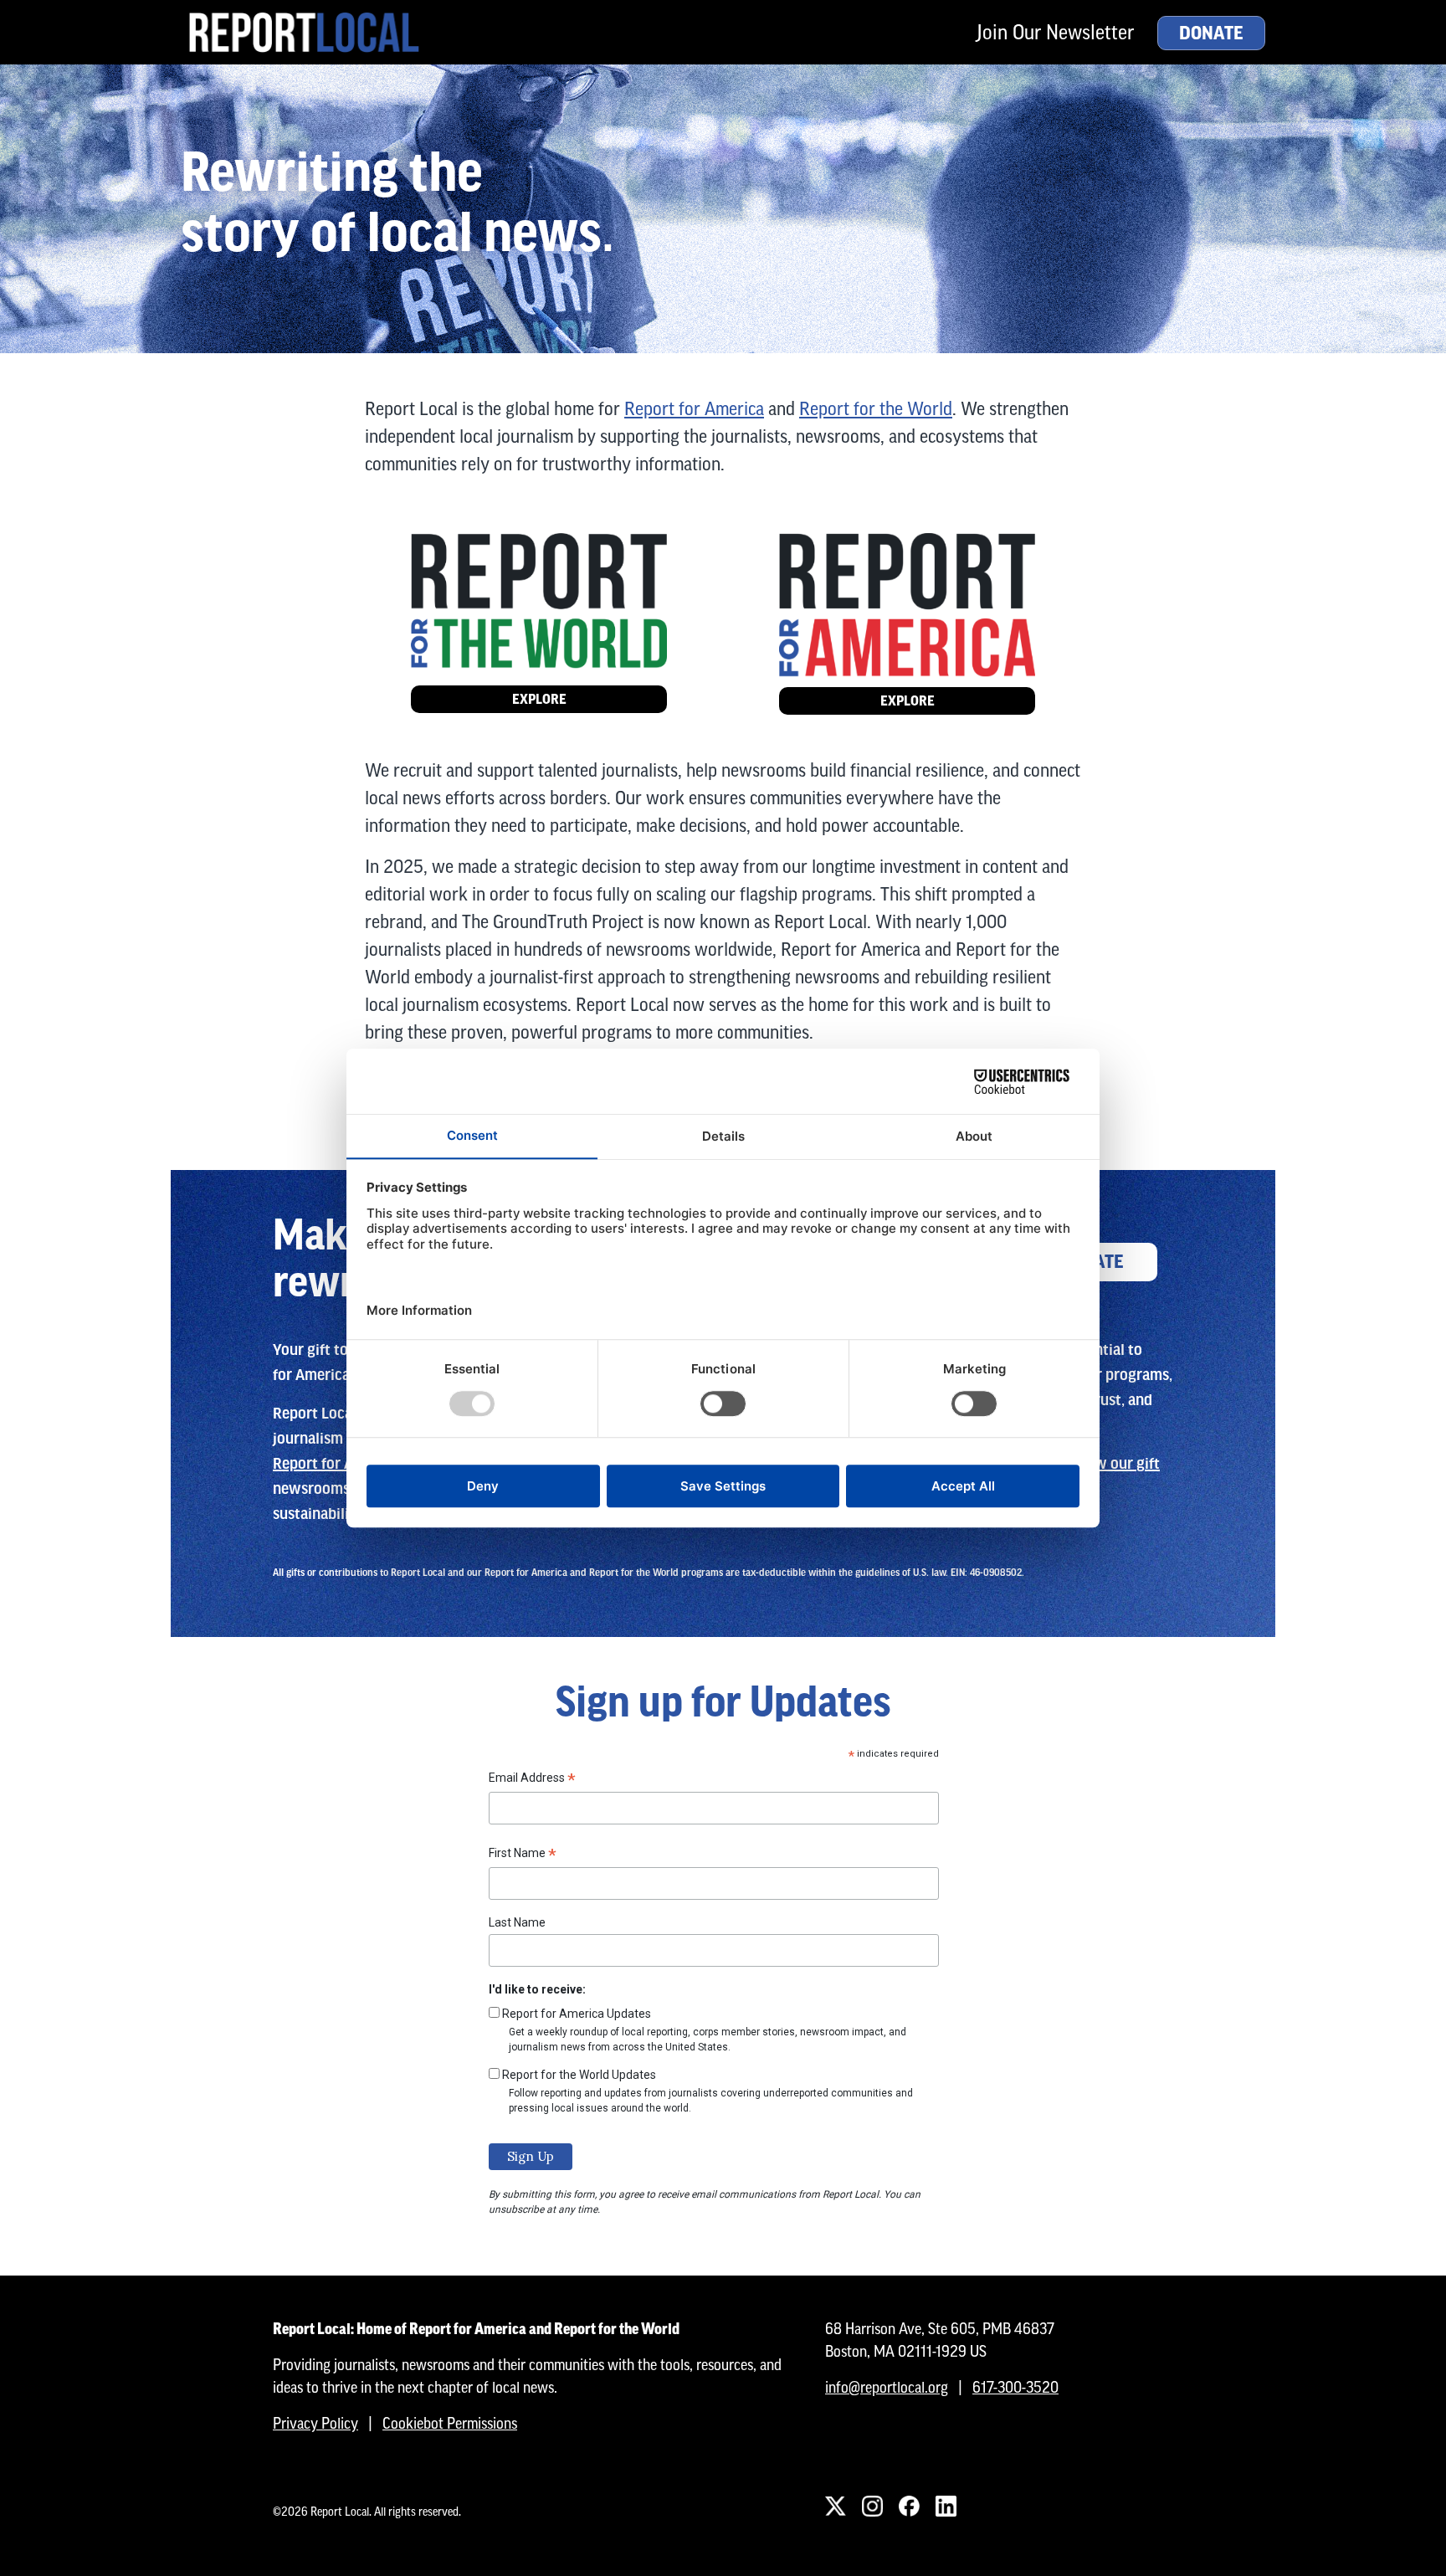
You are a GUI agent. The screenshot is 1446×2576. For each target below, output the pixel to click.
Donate (1211, 33)
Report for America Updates (577, 2014)
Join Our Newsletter (1055, 32)
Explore (539, 699)
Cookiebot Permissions (450, 2423)
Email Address (532, 1780)
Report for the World (876, 409)
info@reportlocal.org (887, 2387)
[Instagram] (872, 2507)
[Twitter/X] (835, 2507)
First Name (523, 1855)
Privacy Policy (315, 2423)
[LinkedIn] (946, 2507)
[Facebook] (909, 2507)
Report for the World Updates (579, 2075)
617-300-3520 (1015, 2387)
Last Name (517, 1922)
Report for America (694, 409)
